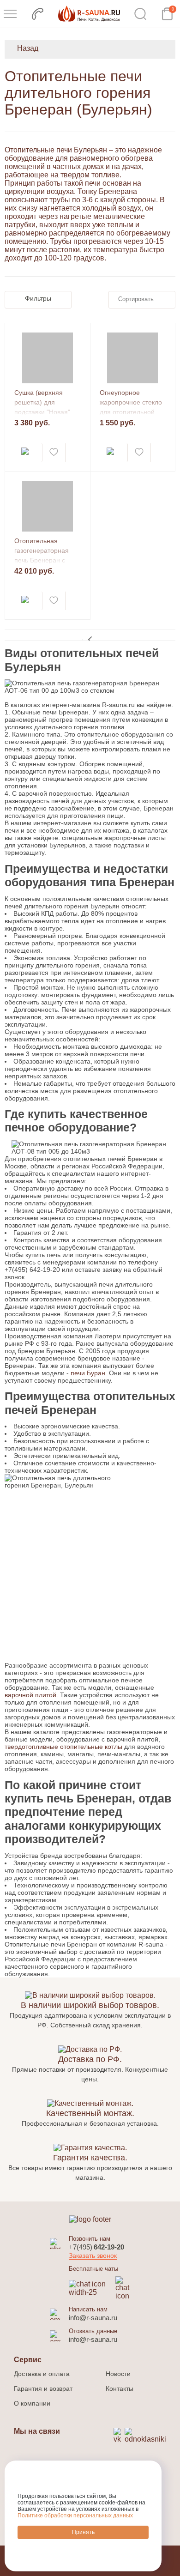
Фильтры (38, 298)
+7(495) (96, 2247)
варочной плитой (30, 1695)
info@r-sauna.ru (93, 2318)
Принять (83, 2532)
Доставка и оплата (42, 2374)
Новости (118, 2374)
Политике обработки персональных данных (75, 2516)
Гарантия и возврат (43, 2389)
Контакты (120, 2389)
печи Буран (88, 1373)
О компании (32, 2403)
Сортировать (136, 299)
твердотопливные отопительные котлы (63, 1747)
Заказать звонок (93, 2256)
